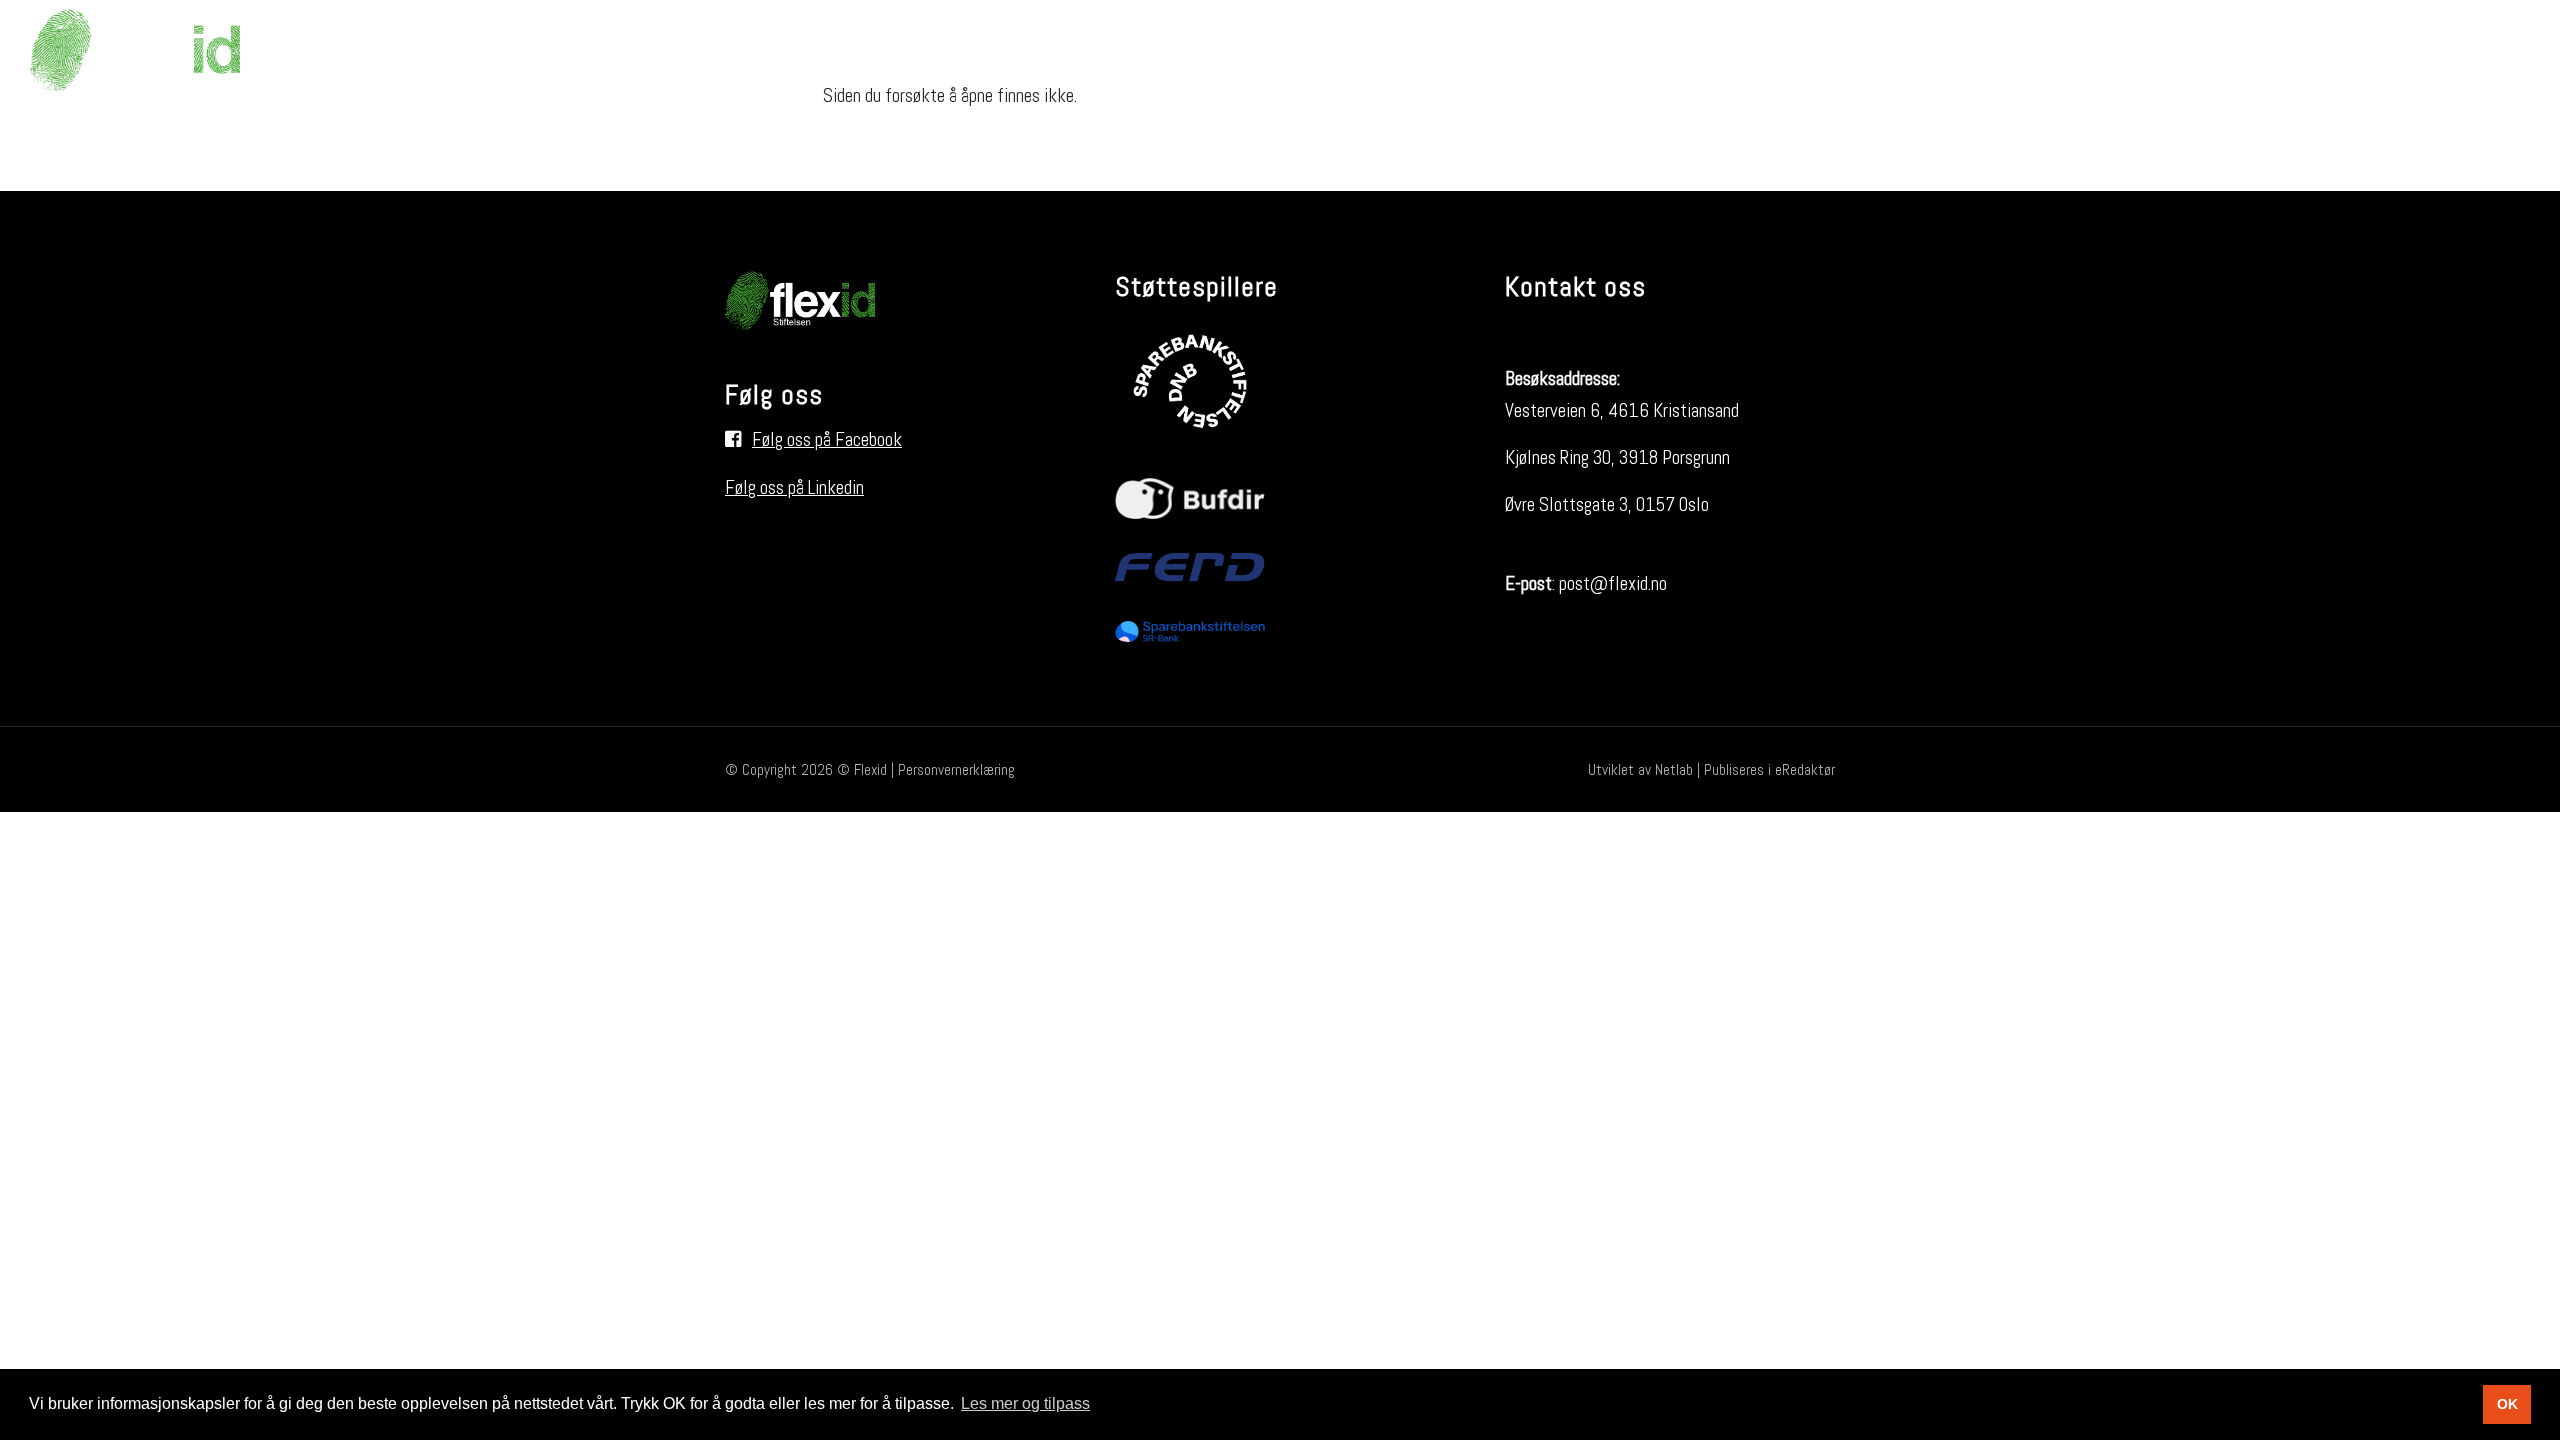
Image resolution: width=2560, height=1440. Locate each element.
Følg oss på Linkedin (794, 487)
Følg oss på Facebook (827, 439)
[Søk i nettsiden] (2494, 49)
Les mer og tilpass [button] (1025, 1403)
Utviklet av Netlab (1640, 769)
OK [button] (2507, 1404)
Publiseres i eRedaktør (1769, 769)
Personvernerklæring (956, 769)
